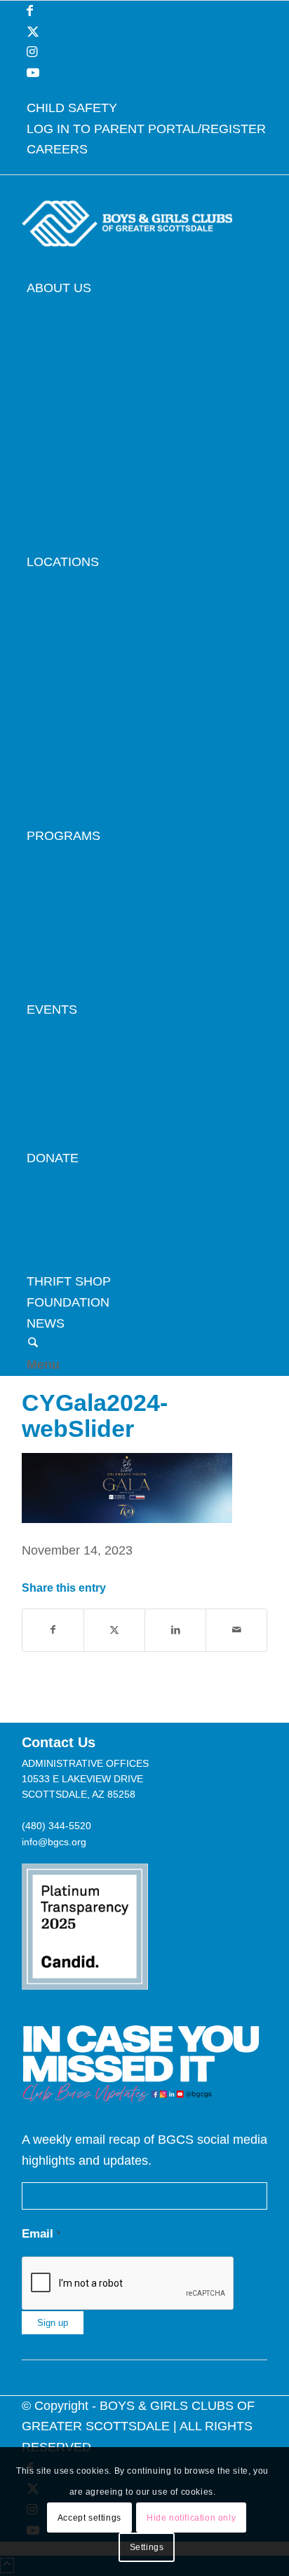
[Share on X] (114, 1630)
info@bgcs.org (54, 1842)
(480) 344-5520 (56, 1826)
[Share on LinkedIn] (175, 1630)
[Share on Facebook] (53, 1630)
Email (41, 2234)
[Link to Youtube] (33, 73)
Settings (147, 2547)
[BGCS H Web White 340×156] (127, 268)
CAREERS (57, 149)
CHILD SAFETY (72, 108)
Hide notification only (191, 2518)
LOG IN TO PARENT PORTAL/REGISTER (146, 129)
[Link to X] (33, 32)
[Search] (33, 1344)
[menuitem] (147, 109)
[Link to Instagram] (32, 52)
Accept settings (89, 2518)
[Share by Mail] (236, 1630)
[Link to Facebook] (30, 11)
